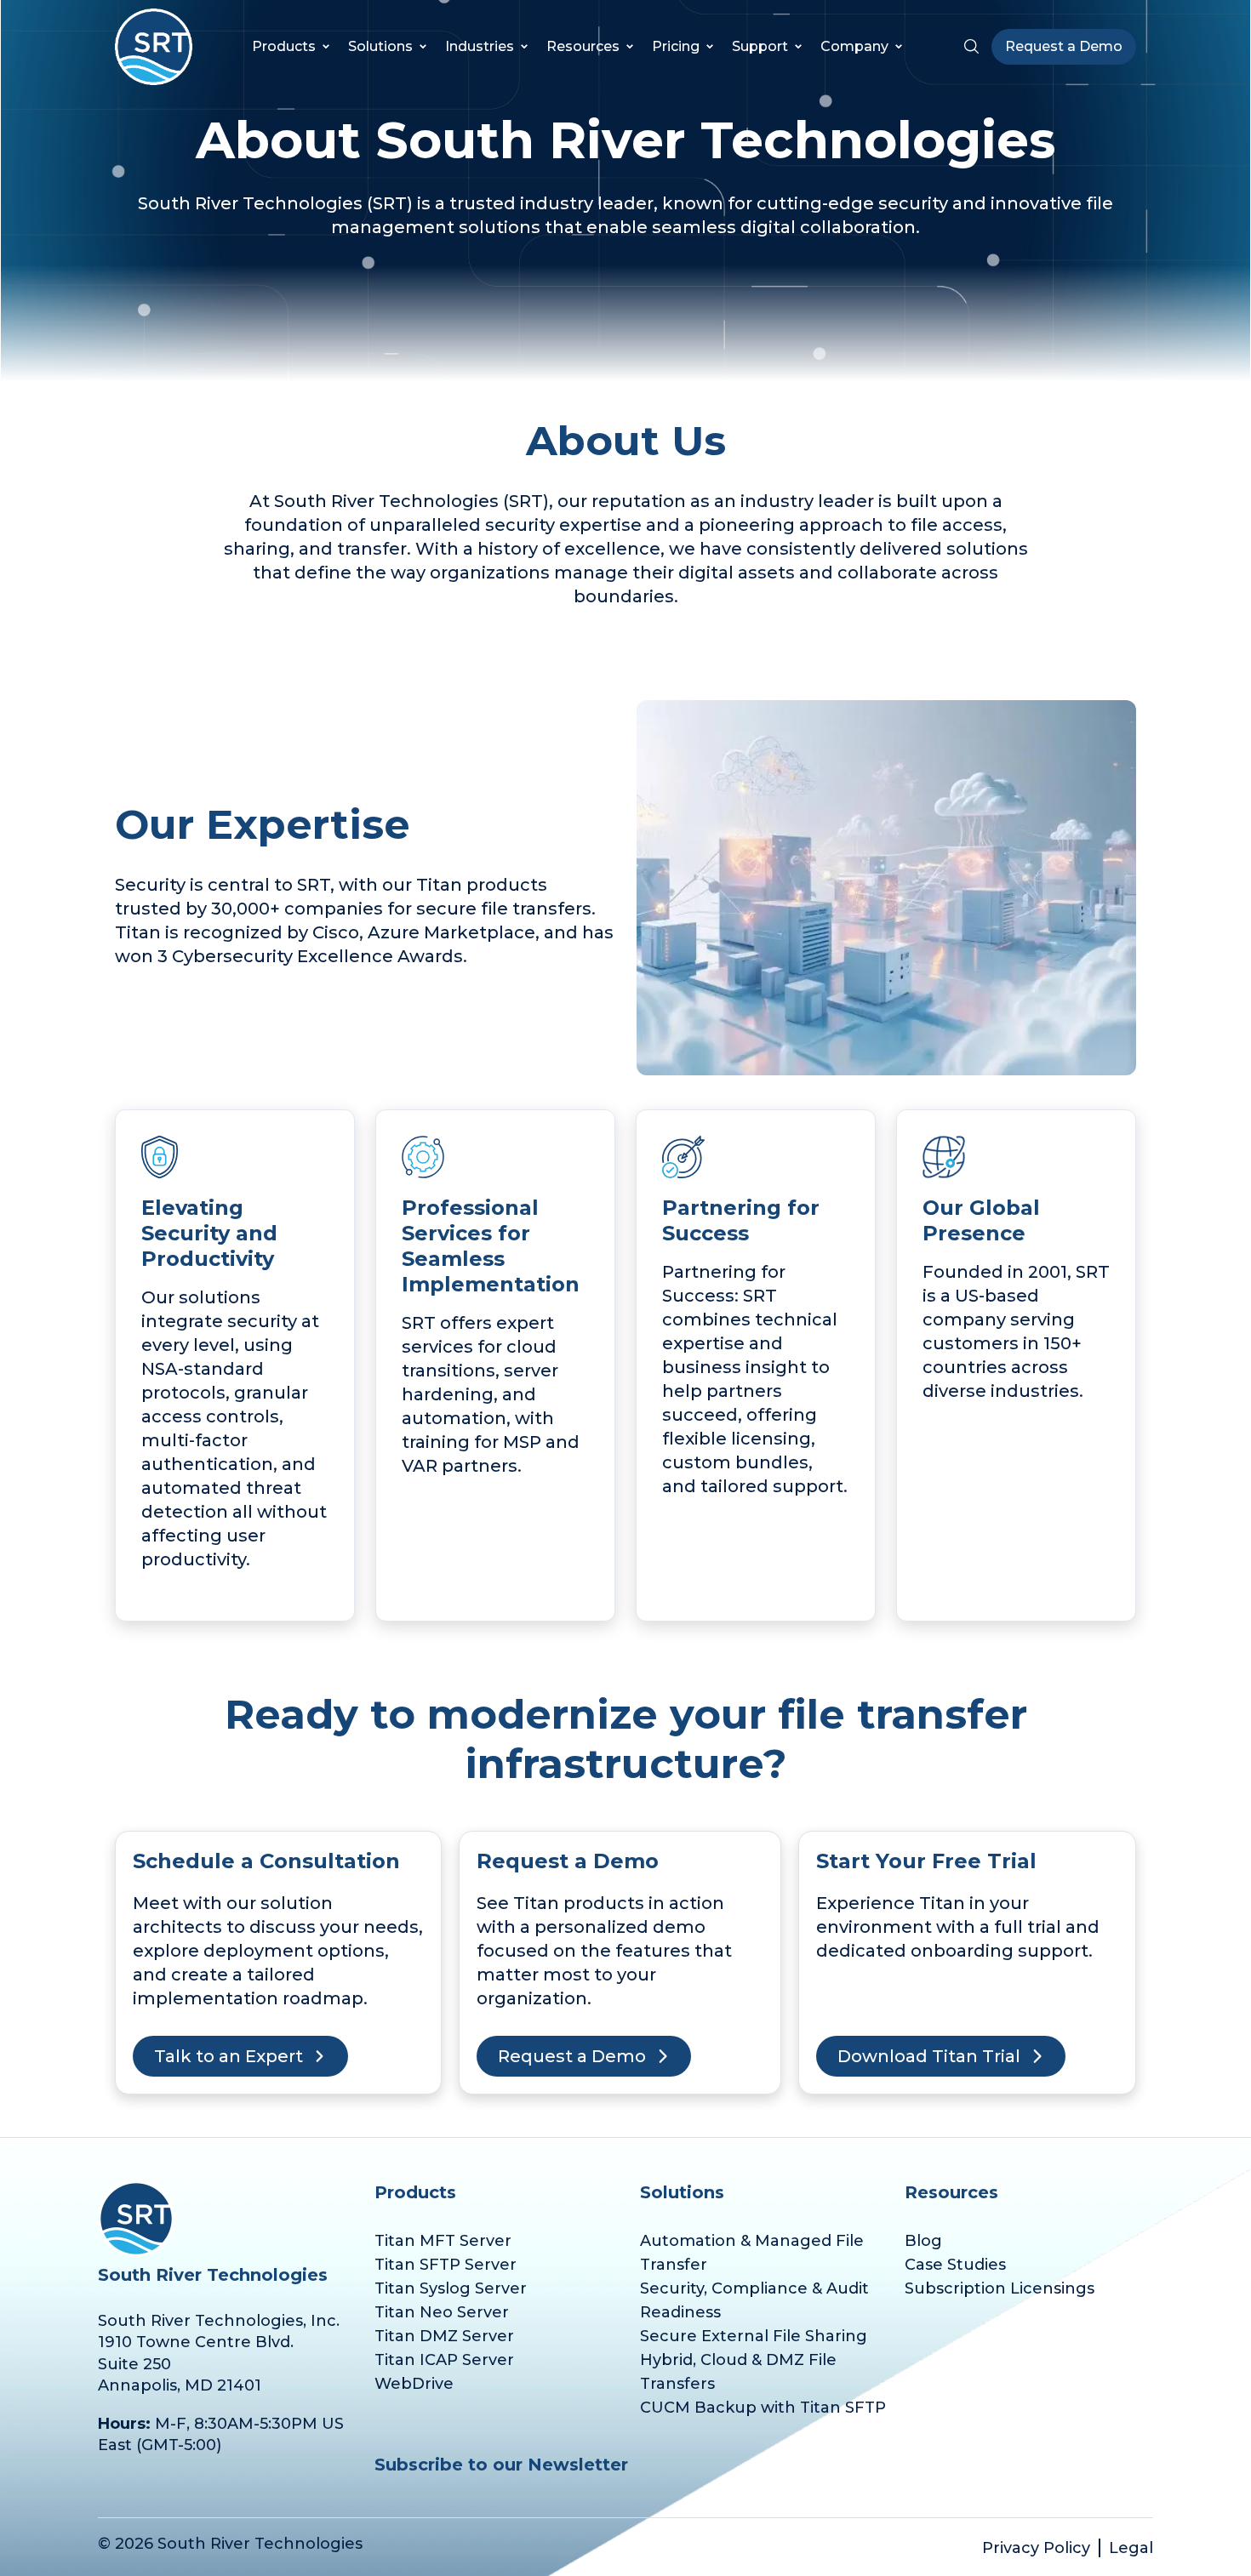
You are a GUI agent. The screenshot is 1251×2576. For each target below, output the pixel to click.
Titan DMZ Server (444, 2336)
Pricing (676, 47)
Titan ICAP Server (444, 2360)
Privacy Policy (1036, 2548)
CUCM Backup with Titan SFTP (763, 2408)
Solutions (380, 47)
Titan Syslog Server (451, 2288)
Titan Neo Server (442, 2312)
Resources (583, 47)
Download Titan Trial (929, 2056)
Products (284, 46)
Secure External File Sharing (754, 2336)
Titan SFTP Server (446, 2265)
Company (854, 47)
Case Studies (955, 2265)
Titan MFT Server (443, 2241)
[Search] (971, 47)
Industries (480, 47)
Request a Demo (1064, 46)
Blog (923, 2241)
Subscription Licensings (1000, 2288)
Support (760, 46)
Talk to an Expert (228, 2056)
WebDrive (414, 2384)
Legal (1131, 2548)
